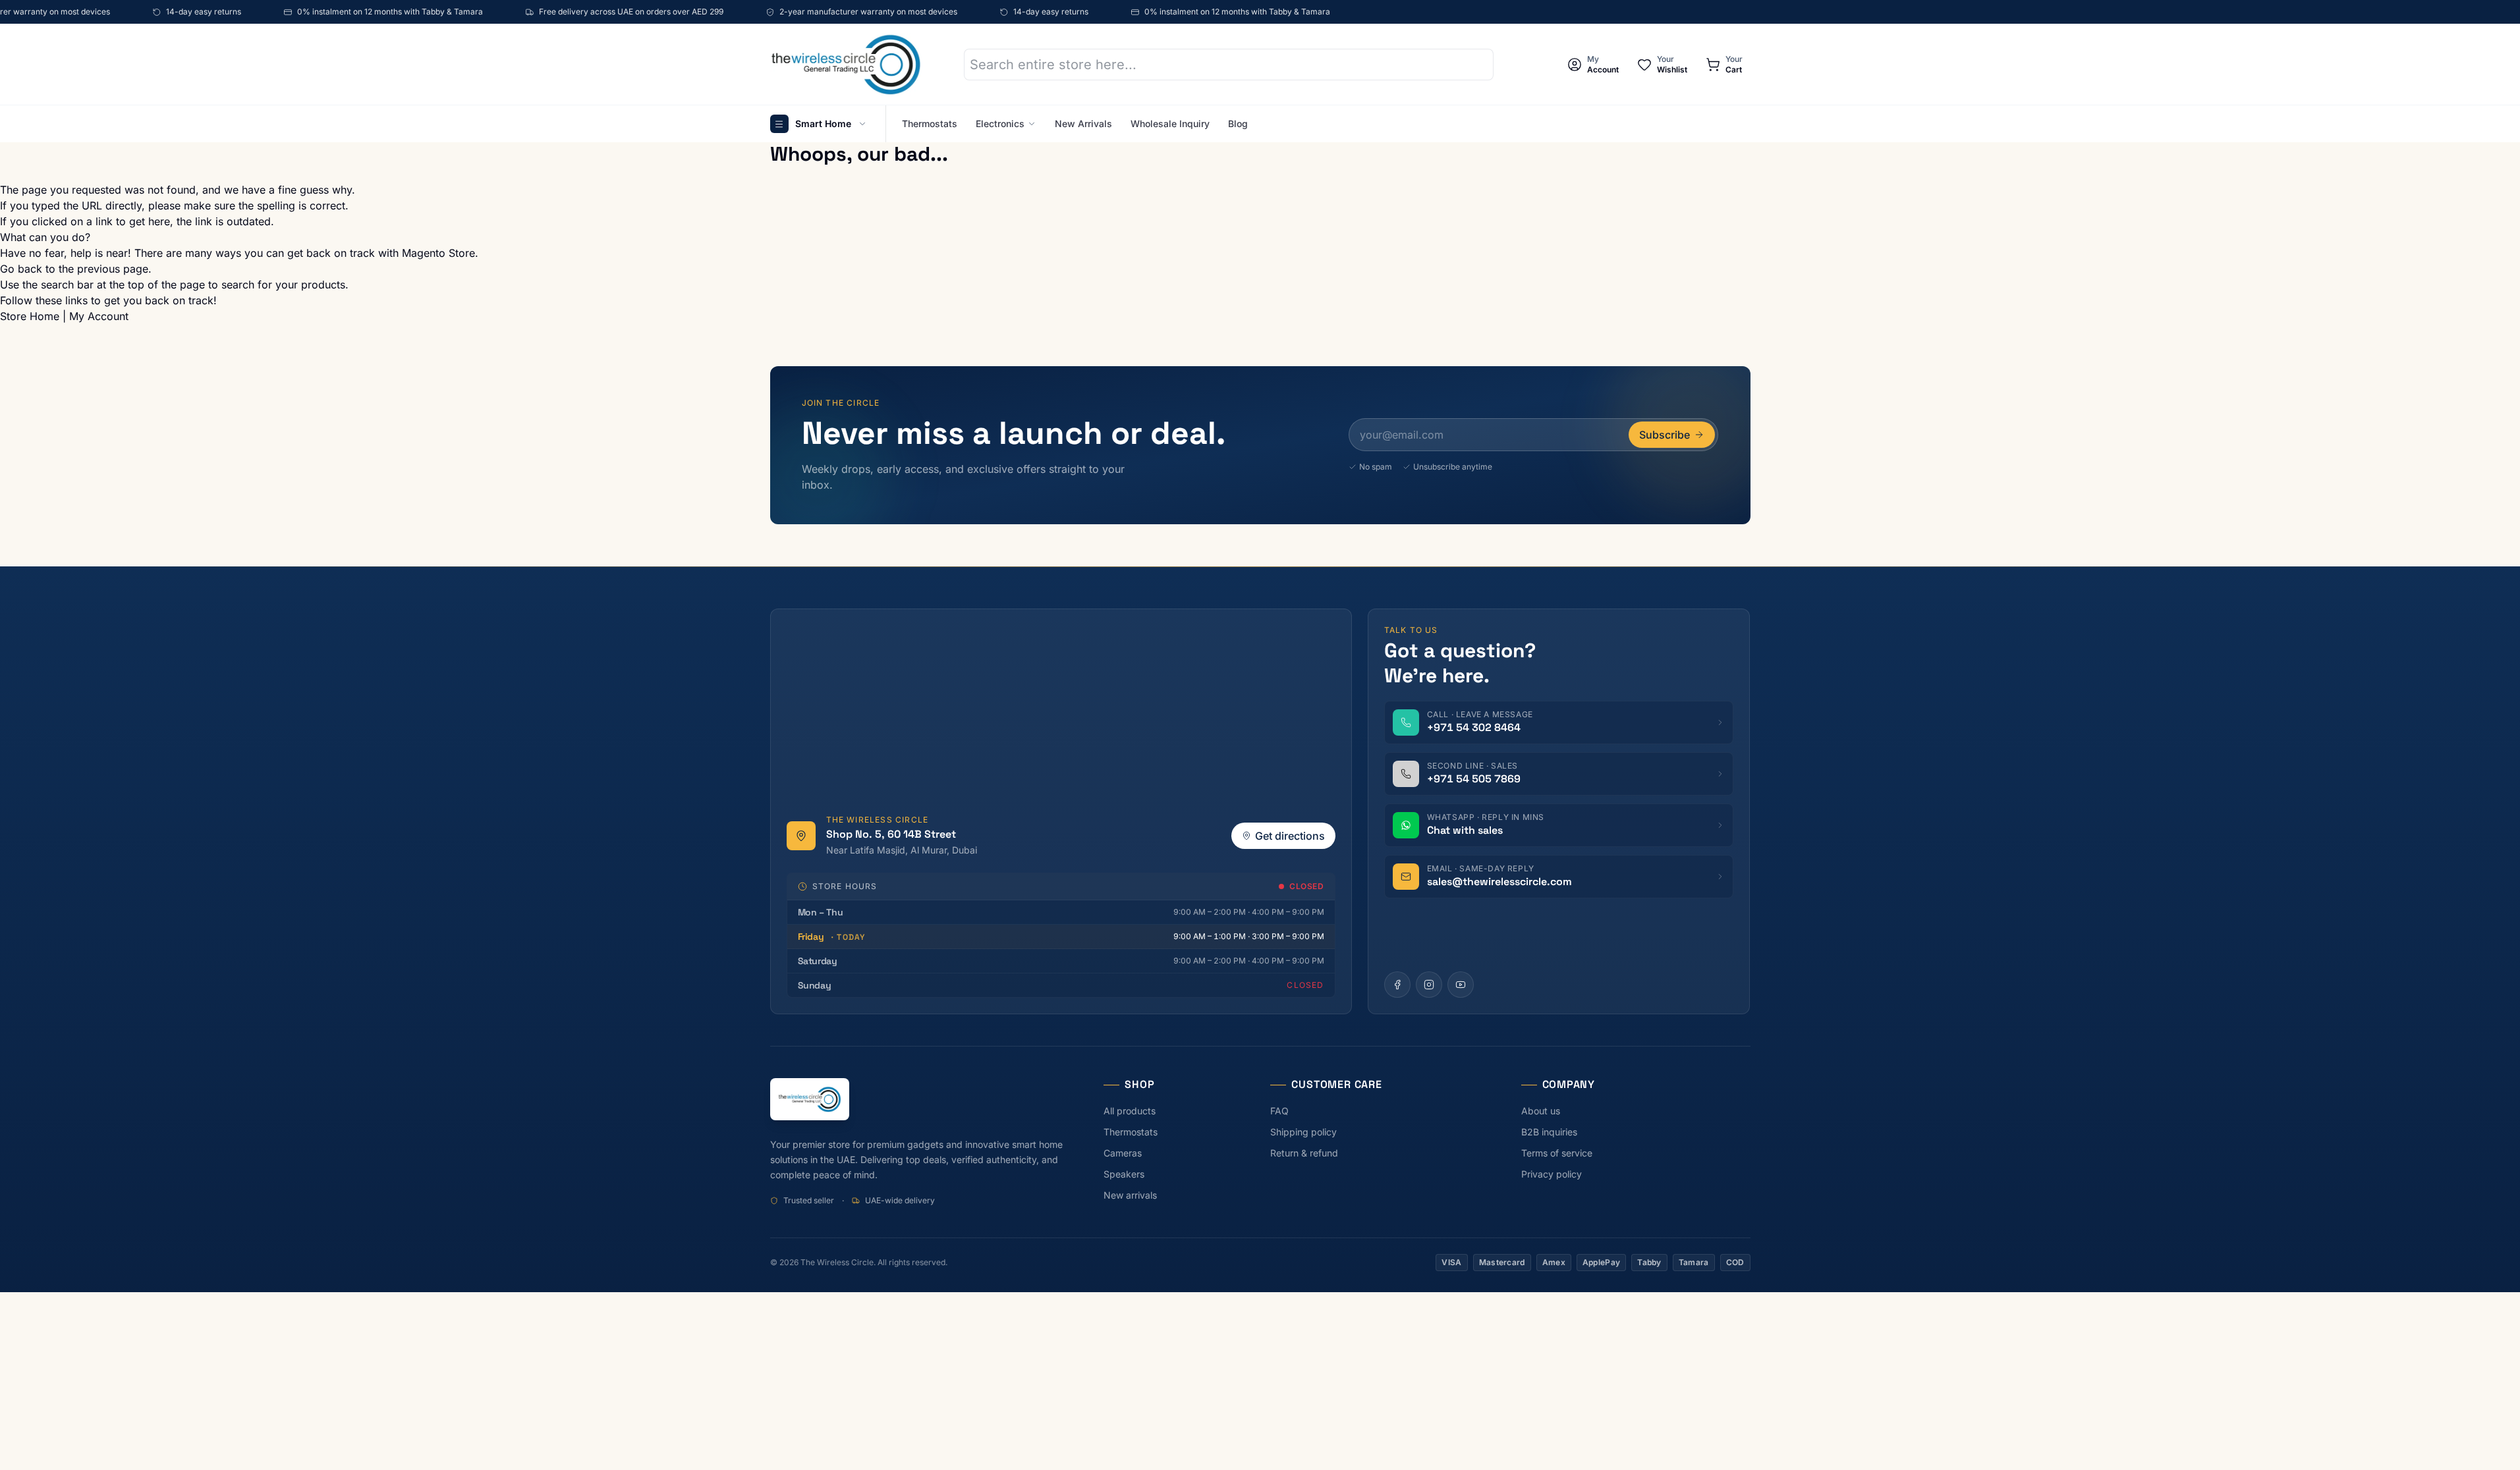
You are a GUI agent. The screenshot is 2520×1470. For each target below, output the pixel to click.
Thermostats (930, 123)
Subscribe (1665, 435)
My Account (99, 316)
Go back (21, 269)
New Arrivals (1083, 123)
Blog (1238, 123)
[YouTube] (1461, 985)
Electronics (1000, 123)
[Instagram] (1429, 985)
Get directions (1290, 836)
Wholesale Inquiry (1170, 123)
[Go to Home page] (846, 64)
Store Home (30, 316)
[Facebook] (1397, 985)
